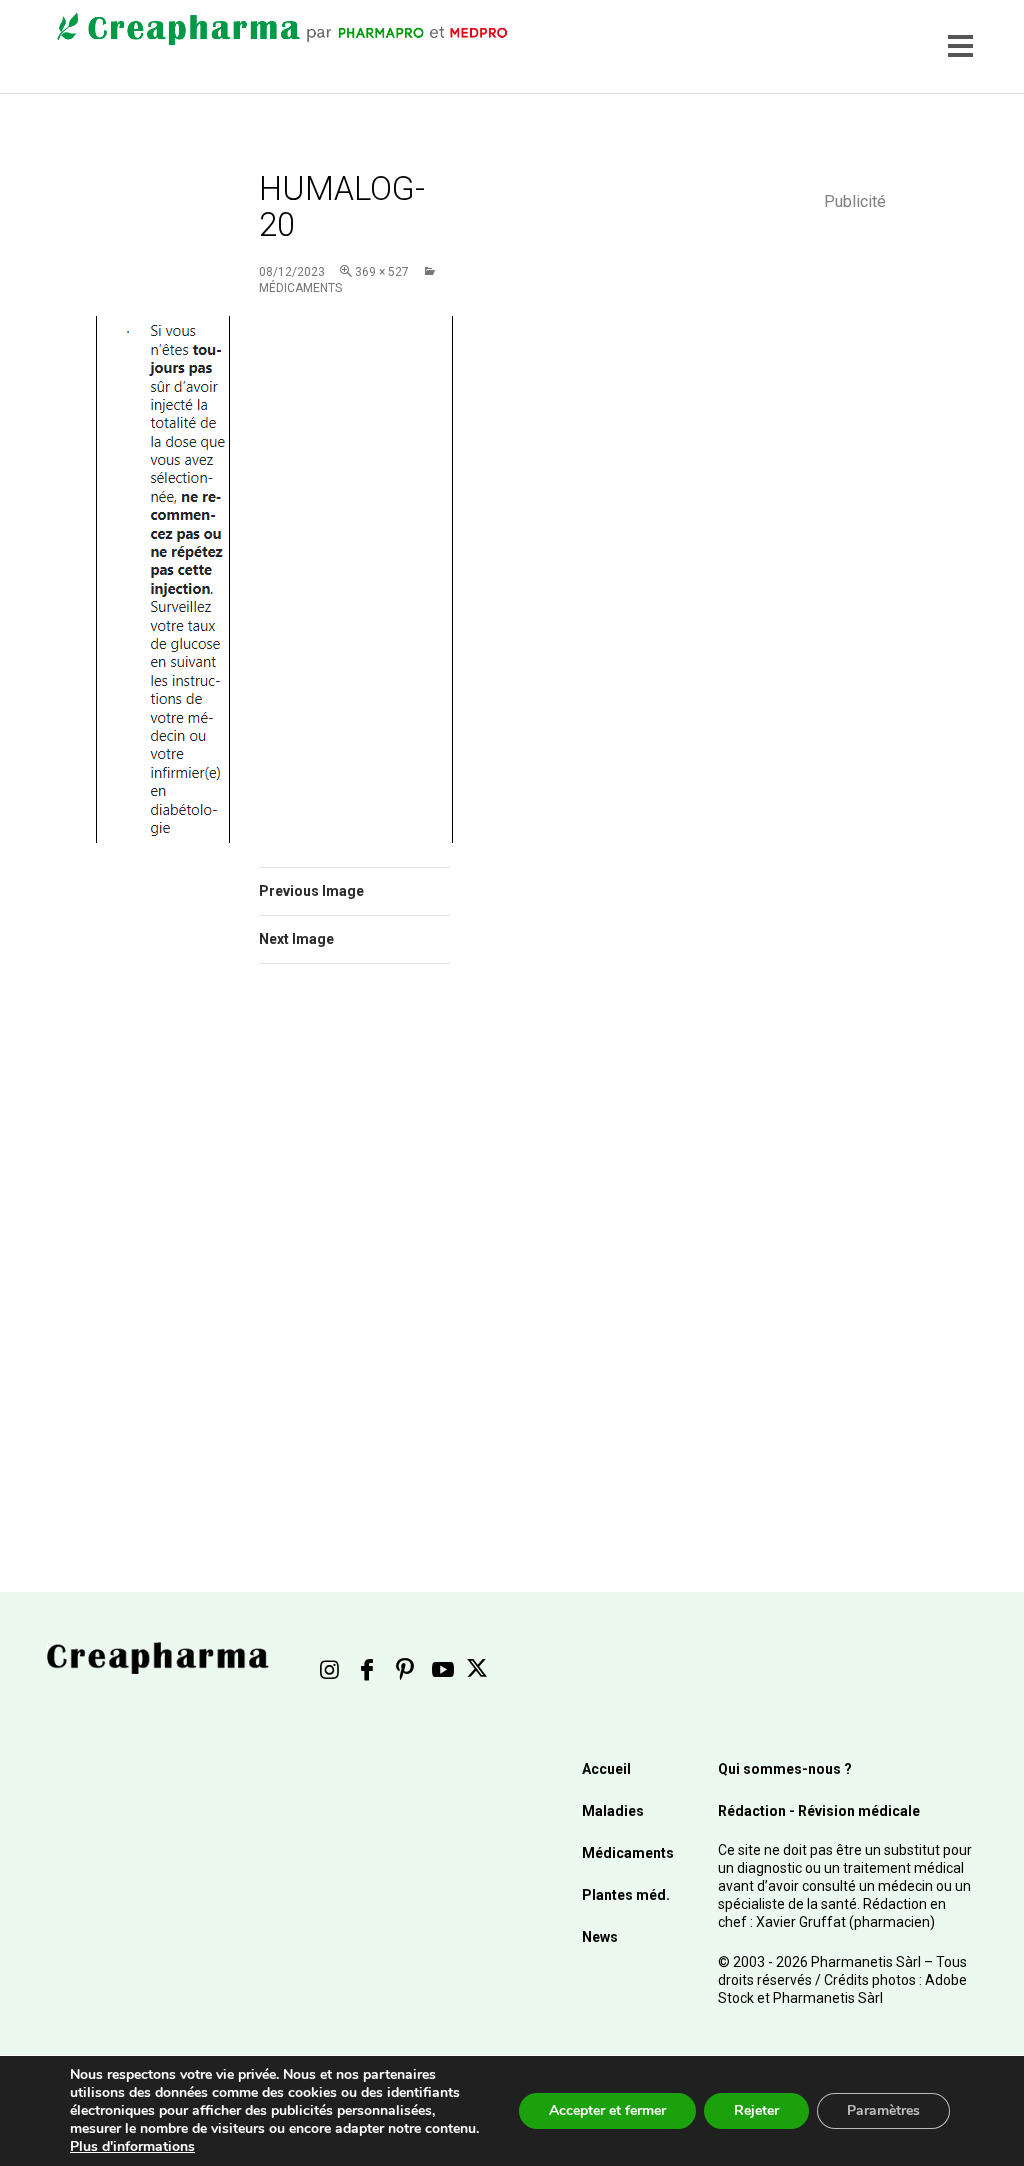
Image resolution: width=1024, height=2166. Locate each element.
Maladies (613, 1811)
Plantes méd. (626, 1895)
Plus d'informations (132, 2146)
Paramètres (883, 2110)
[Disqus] (354, 1262)
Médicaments (628, 1853)
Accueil (606, 1769)
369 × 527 (382, 272)
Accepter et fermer (607, 2110)
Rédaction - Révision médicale (819, 1811)
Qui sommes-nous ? (785, 1769)
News (600, 1937)
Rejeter (756, 2110)
